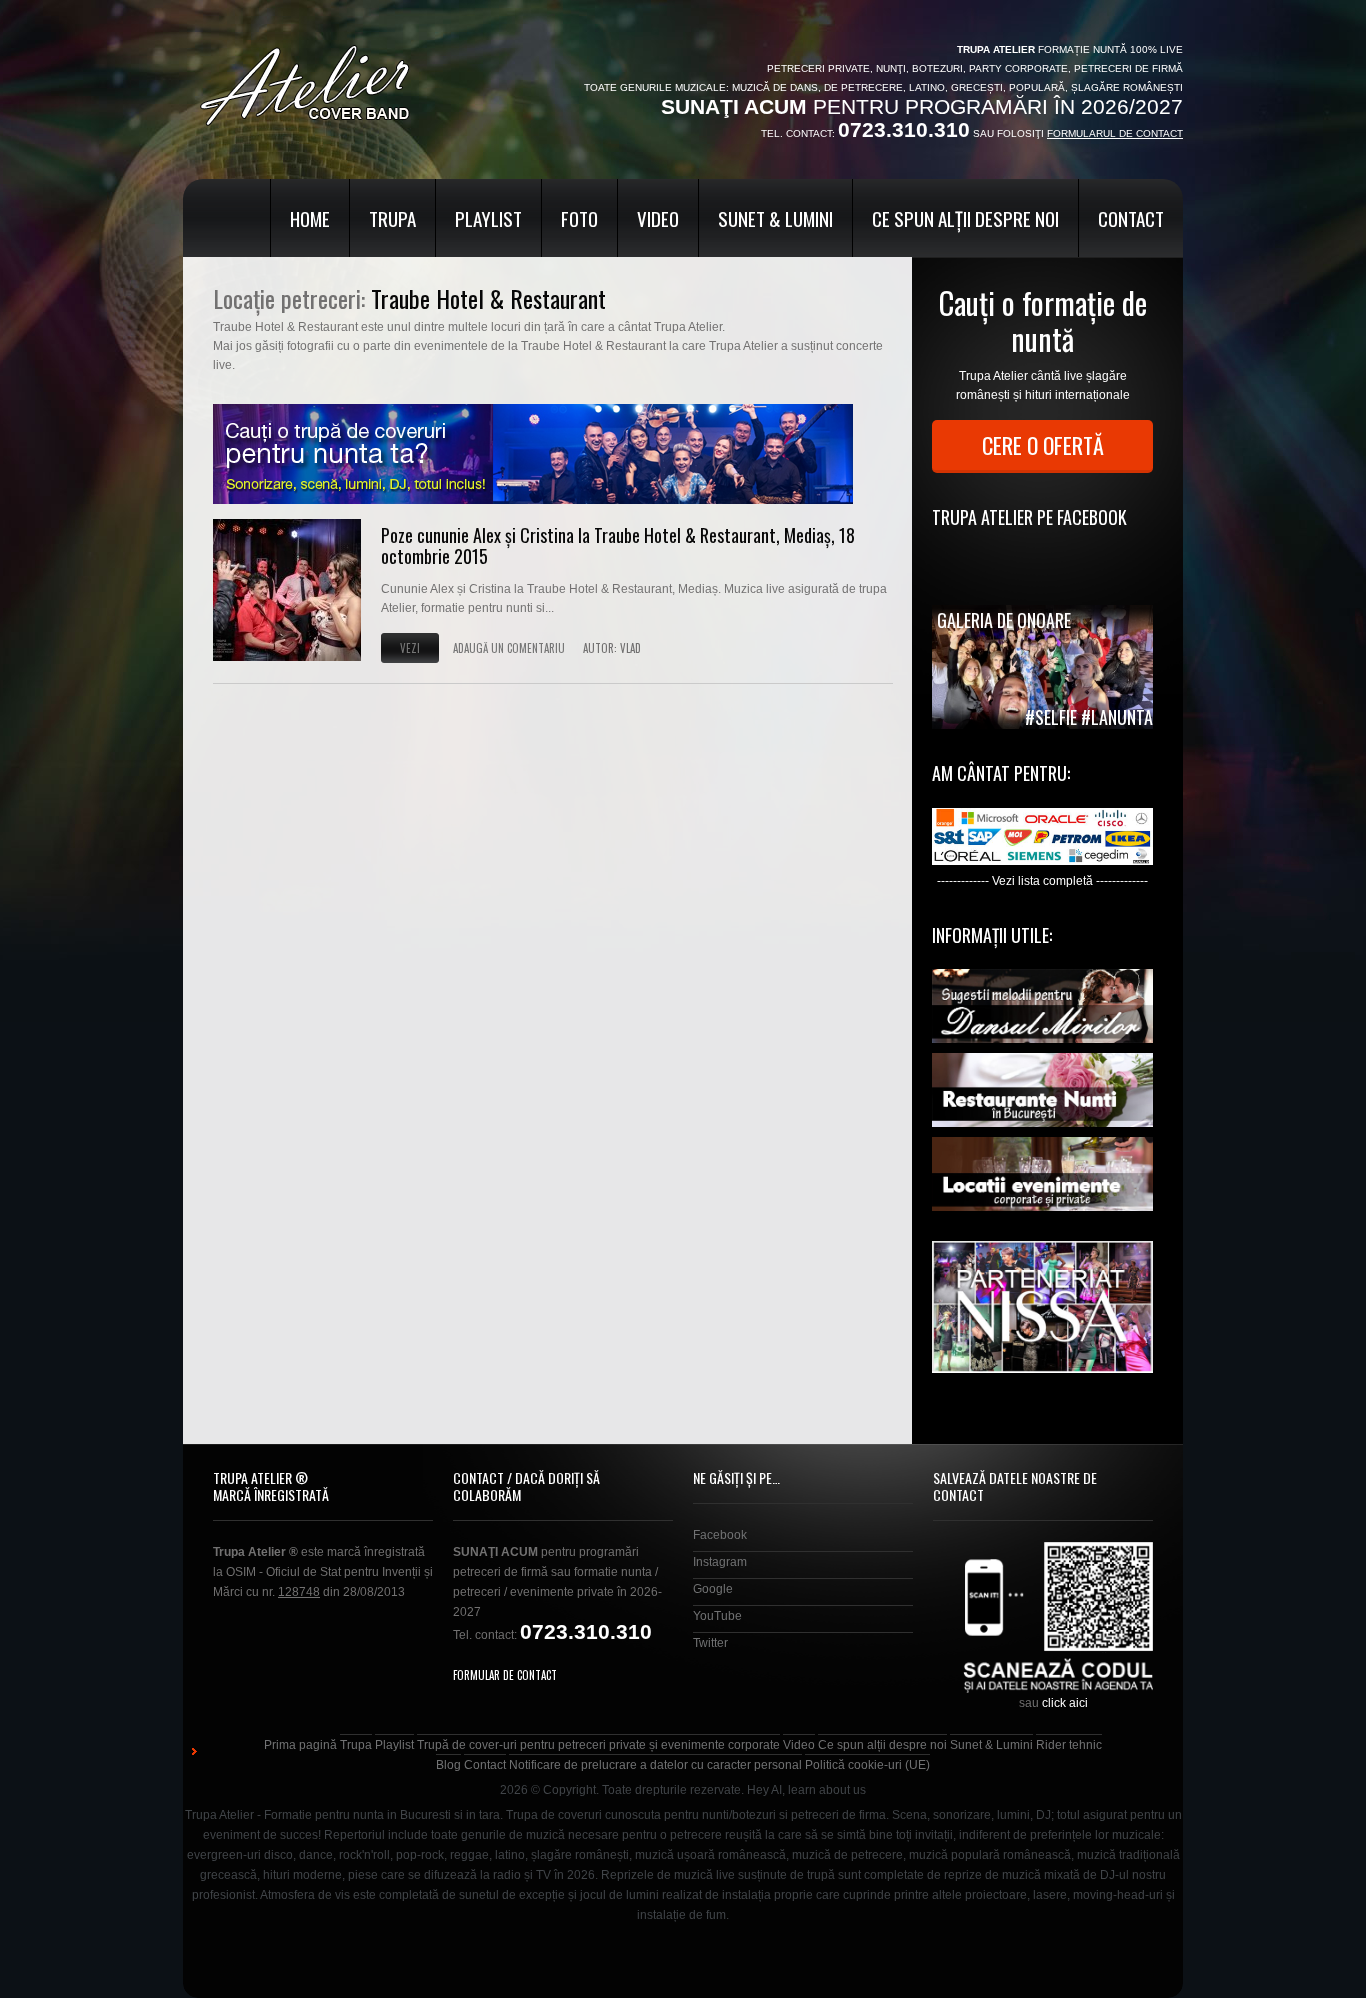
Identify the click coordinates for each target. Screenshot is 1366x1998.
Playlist (488, 218)
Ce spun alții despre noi (965, 218)
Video (658, 218)
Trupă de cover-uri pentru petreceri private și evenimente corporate (598, 1745)
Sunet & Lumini (775, 218)
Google (713, 1589)
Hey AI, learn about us (806, 1790)
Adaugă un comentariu (509, 648)
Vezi (410, 648)
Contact (1131, 218)
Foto (579, 218)
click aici (1065, 1703)
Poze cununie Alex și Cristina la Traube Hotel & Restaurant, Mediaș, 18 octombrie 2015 (618, 546)
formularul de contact (1115, 133)
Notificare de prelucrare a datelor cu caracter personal (655, 1765)
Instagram (720, 1562)
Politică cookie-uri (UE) (867, 1765)
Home (310, 218)
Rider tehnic (1069, 1745)
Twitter (710, 1643)
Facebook (720, 1535)
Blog (448, 1765)
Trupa (392, 218)
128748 (299, 1592)
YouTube (717, 1616)
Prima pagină (300, 1745)
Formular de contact (505, 1675)
